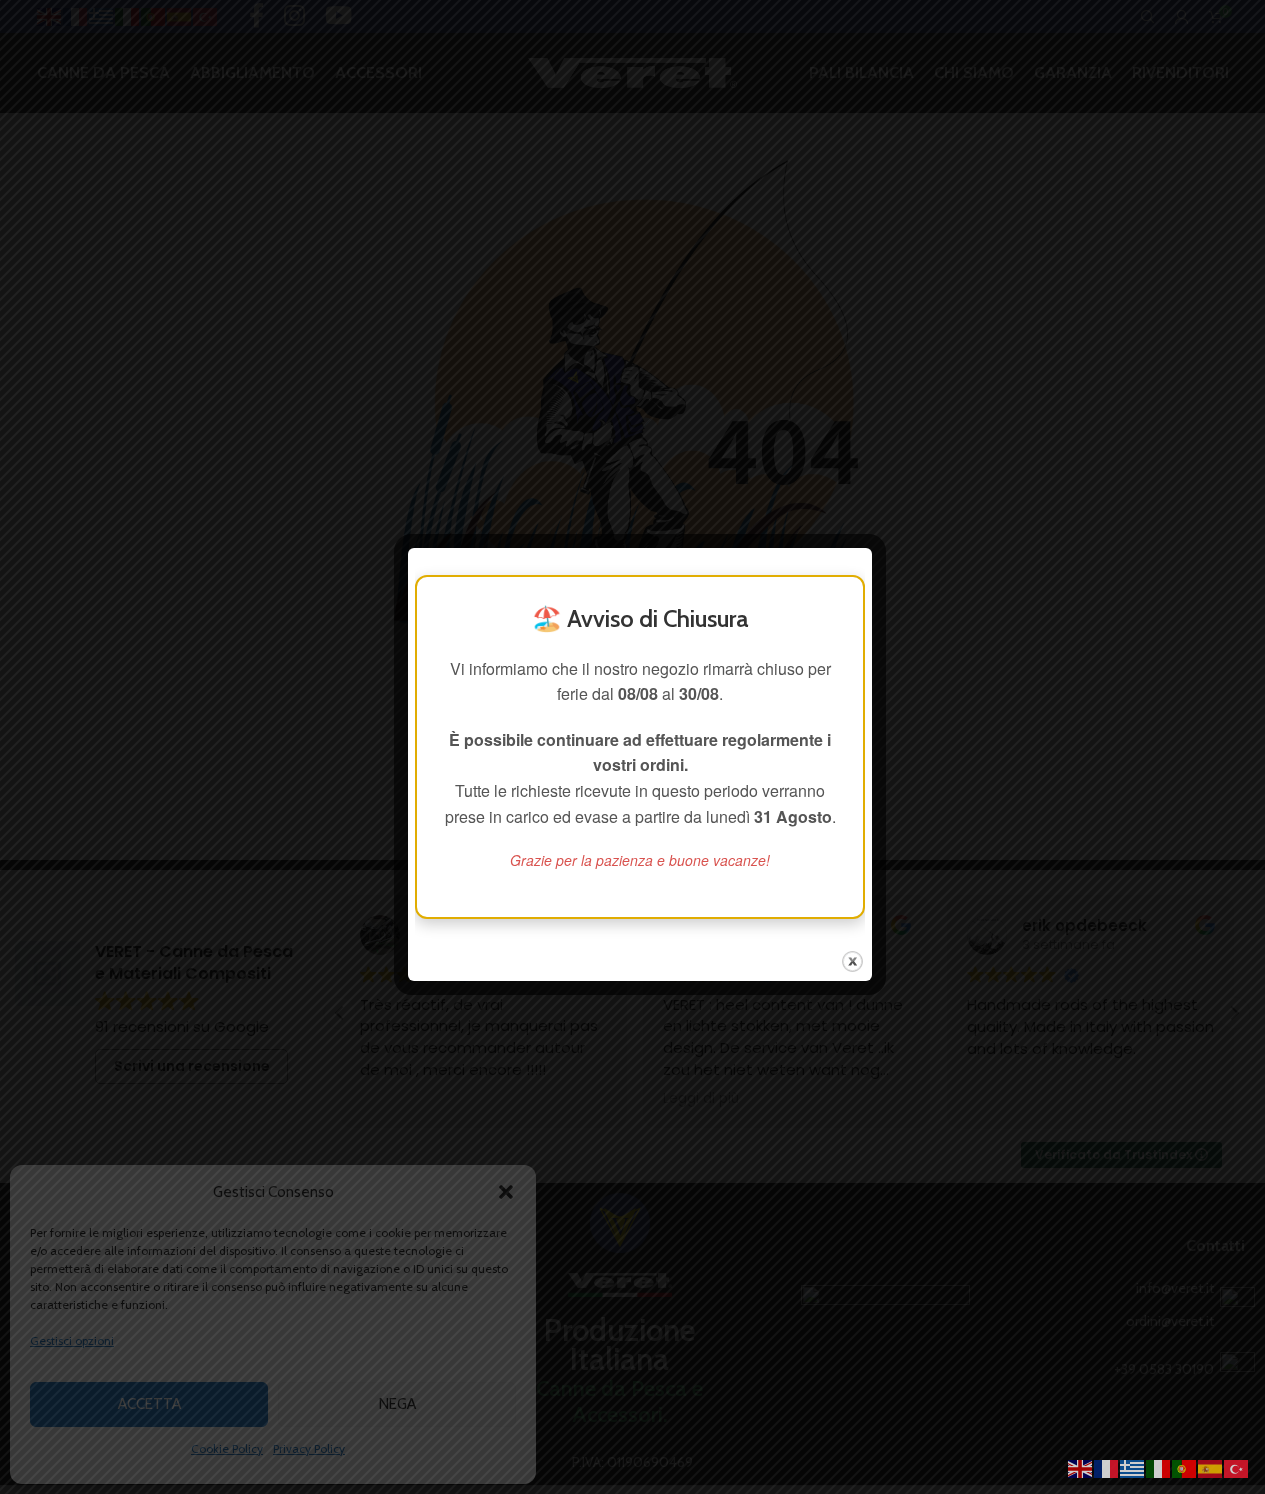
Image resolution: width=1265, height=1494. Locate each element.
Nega (397, 1404)
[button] (506, 1192)
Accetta (149, 1404)
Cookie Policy (227, 1448)
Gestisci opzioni (72, 1340)
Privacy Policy (309, 1448)
